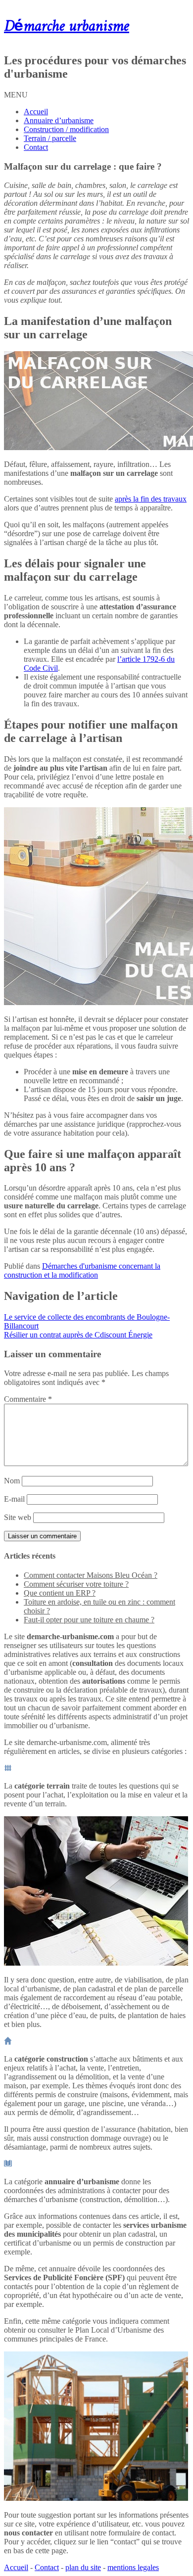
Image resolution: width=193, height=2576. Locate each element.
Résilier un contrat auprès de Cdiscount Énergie (78, 1335)
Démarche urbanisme (67, 27)
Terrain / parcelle (50, 138)
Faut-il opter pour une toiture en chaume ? (89, 1620)
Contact (36, 147)
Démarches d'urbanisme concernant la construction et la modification (82, 1270)
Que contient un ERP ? (60, 1593)
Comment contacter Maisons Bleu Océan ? (91, 1575)
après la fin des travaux (151, 499)
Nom (12, 1481)
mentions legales (133, 2567)
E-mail (14, 1499)
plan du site (83, 2567)
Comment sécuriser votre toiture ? (76, 1584)
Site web (18, 1517)
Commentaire (28, 1399)
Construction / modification (66, 129)
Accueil (36, 112)
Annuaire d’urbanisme (59, 120)
